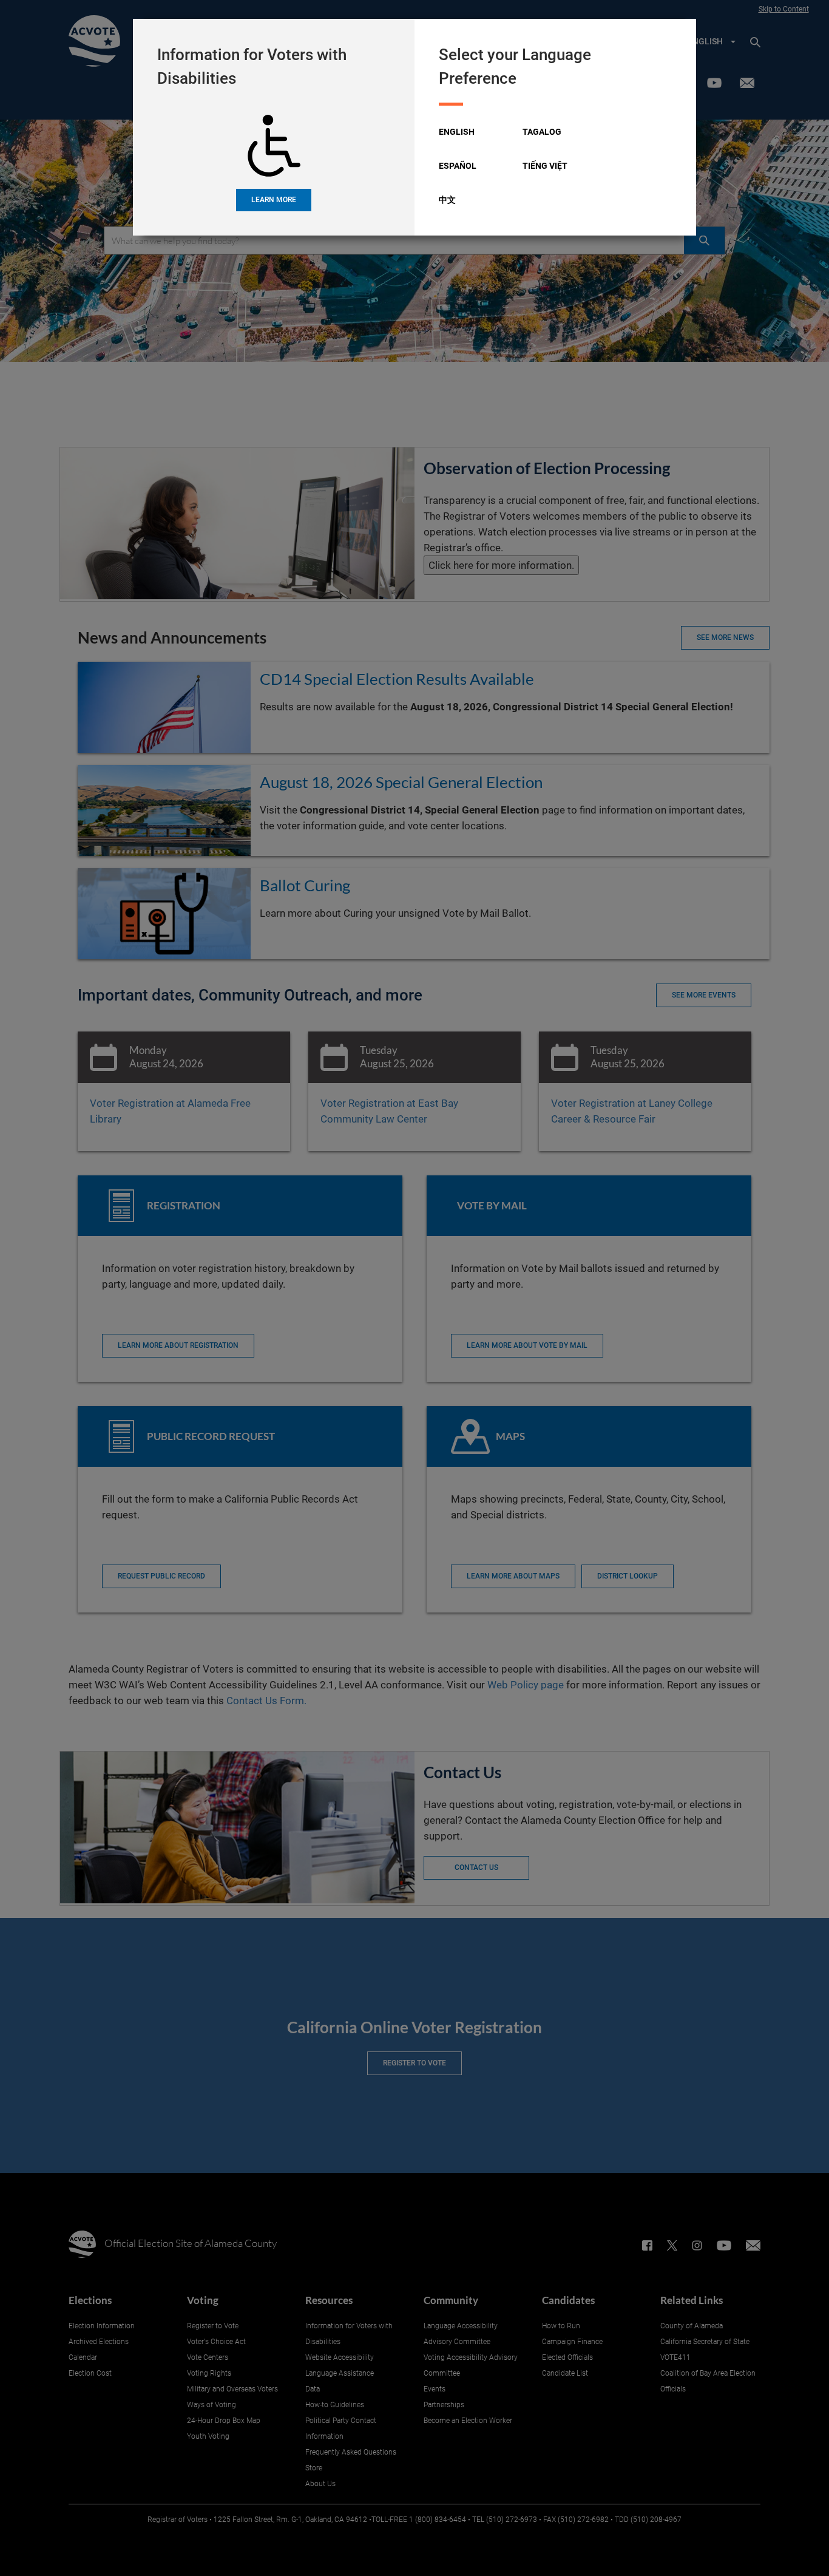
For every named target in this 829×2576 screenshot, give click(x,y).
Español (458, 166)
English (457, 132)
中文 (447, 200)
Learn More (274, 200)
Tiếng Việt (545, 166)
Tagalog (542, 132)
